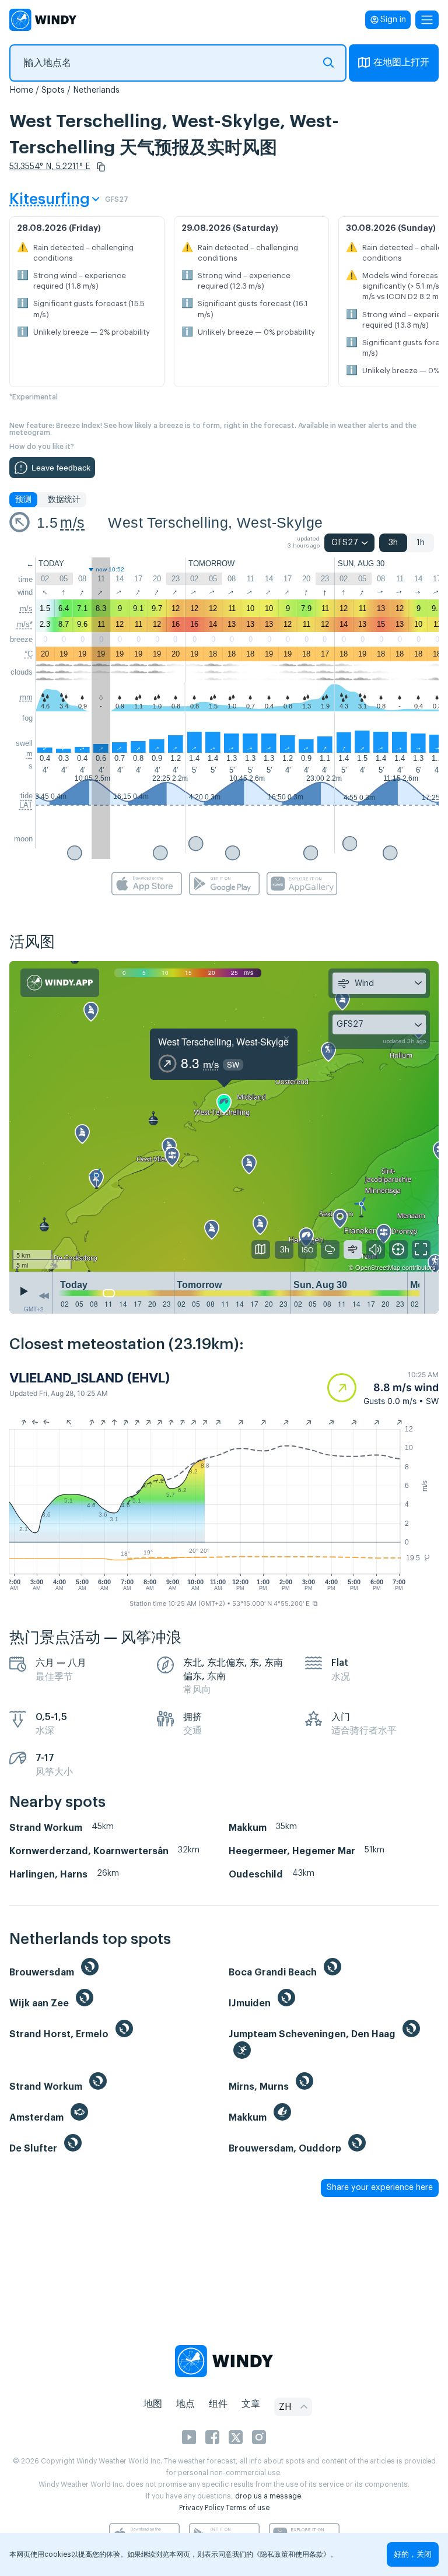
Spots (53, 90)
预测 (23, 500)
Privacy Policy (202, 2508)
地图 (153, 2404)
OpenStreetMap (378, 1267)
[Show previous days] (44, 1296)
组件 (218, 2404)
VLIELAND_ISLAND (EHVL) (90, 1378)
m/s (72, 522)
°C (29, 654)
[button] (101, 167)
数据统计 (64, 500)
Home (21, 90)
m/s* (25, 624)
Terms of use (248, 2508)
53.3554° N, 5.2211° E (50, 167)
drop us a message (268, 2496)
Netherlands (96, 90)
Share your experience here (380, 2188)
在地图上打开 (401, 62)
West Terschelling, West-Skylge (215, 522)
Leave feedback (61, 468)
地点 (185, 2404)
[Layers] (261, 1250)
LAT (26, 805)
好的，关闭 (413, 2554)
